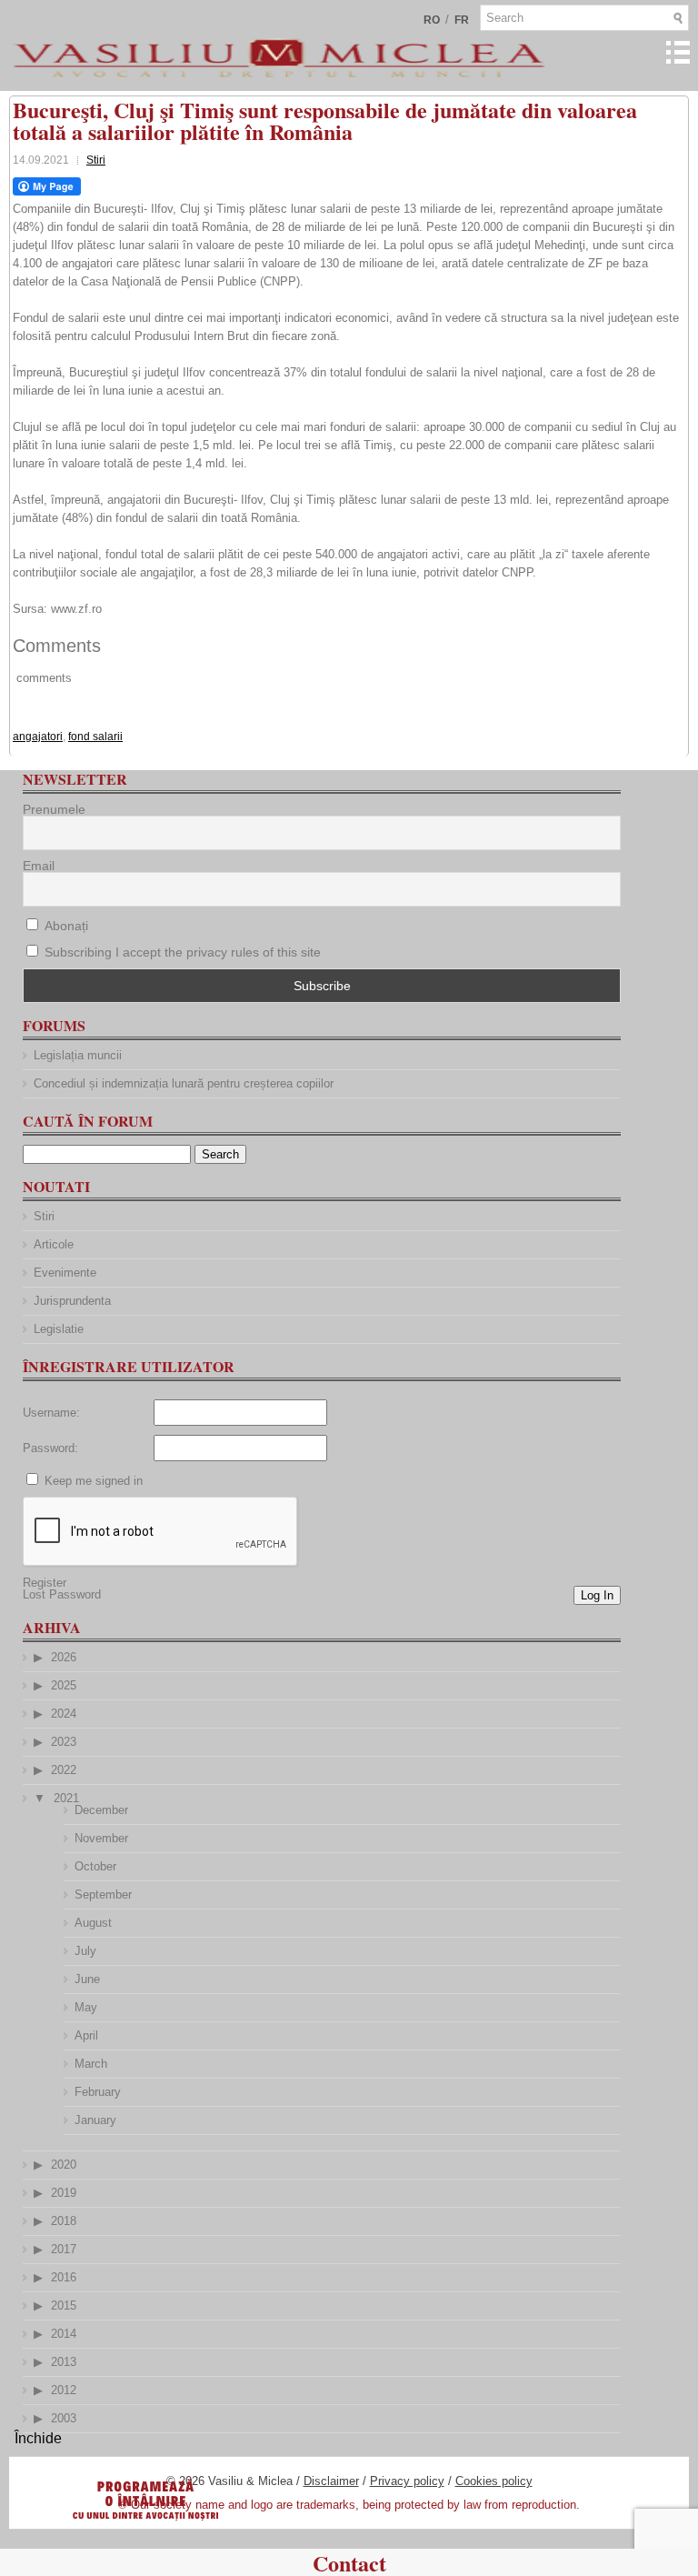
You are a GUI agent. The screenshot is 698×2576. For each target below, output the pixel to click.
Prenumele (54, 809)
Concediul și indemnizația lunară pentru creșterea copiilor (184, 1083)
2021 (66, 1798)
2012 (64, 2390)
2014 (64, 2334)
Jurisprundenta (72, 1301)
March (91, 2064)
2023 (64, 1742)
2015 (64, 2305)
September (103, 1894)
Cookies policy (494, 2481)
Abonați (65, 926)
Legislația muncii (78, 1055)
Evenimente (65, 1273)
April (86, 2035)
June (87, 1979)
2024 (64, 1714)
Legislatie (59, 1329)
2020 (64, 2165)
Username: (51, 1413)
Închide (38, 2438)
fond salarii (95, 737)
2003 (64, 2418)
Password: (50, 1448)
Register (45, 1583)
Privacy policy (407, 2481)
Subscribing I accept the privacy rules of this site (183, 952)
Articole (54, 1244)
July (85, 1951)
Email (39, 866)
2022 (64, 1770)
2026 (64, 1657)
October (95, 1866)
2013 (64, 2362)
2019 (64, 2193)
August (93, 1923)
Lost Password (62, 1594)
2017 (64, 2249)
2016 (64, 2277)
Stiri (96, 160)
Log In (597, 1595)
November (101, 1838)
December (101, 1810)
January (95, 2120)
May (86, 2007)
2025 (64, 1685)
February (98, 2092)
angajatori (38, 737)
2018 (64, 2221)
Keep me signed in (94, 1481)
